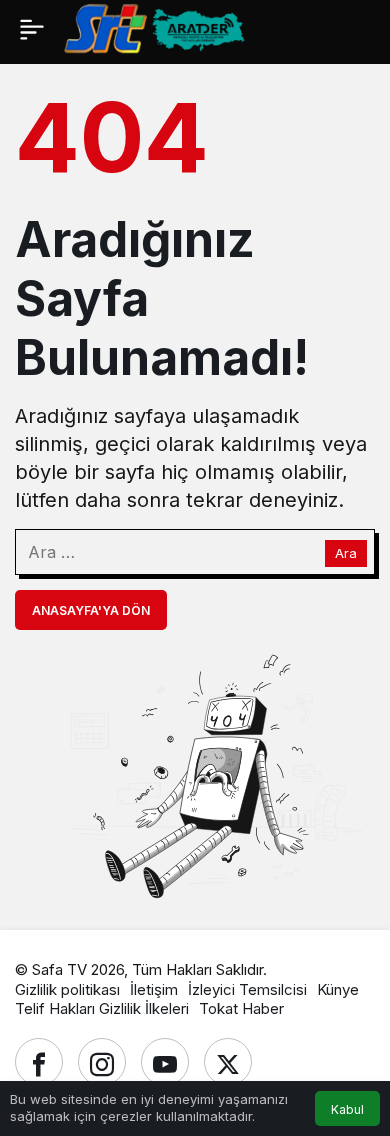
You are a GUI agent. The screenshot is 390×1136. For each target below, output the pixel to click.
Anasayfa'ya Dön (91, 610)
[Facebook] (39, 1062)
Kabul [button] (347, 1109)
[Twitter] (228, 1062)
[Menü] (31, 29)
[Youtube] (165, 1062)
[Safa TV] (227, 27)
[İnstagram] (102, 1062)
